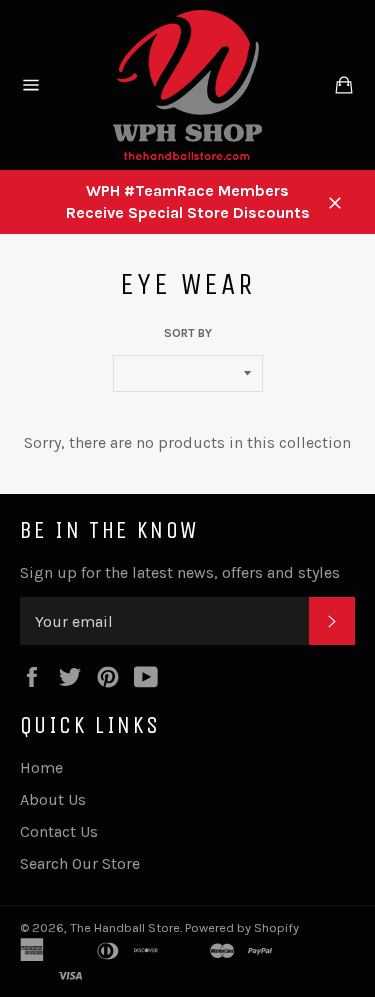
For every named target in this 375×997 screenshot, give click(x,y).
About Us (53, 799)
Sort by (188, 333)
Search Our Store (80, 863)
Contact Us (59, 831)
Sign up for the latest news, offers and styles (180, 572)
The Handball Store (125, 927)
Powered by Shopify (242, 927)
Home (41, 767)
